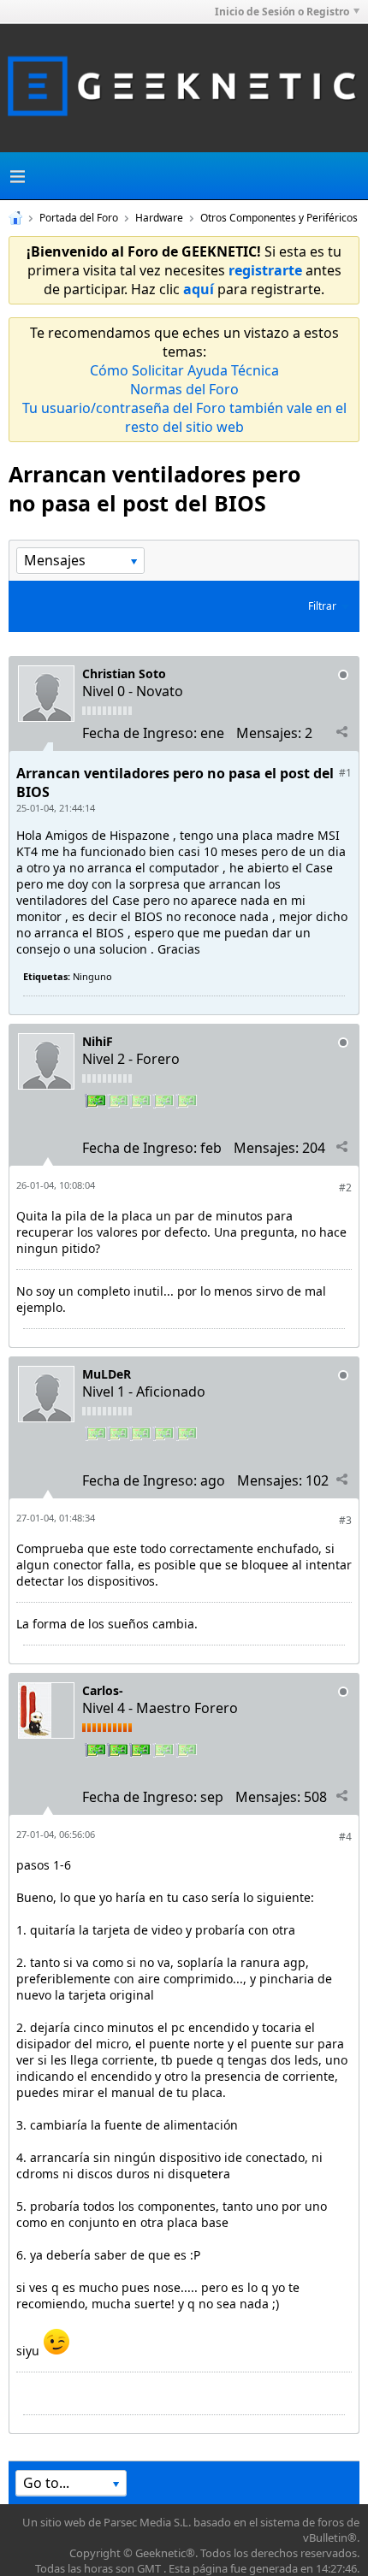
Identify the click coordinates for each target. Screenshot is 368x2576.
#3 (345, 1520)
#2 (345, 1188)
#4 (345, 1837)
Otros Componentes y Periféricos (279, 218)
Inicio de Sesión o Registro (282, 12)
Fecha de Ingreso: (139, 733)
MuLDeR (107, 1374)
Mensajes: (269, 733)
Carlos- (103, 1690)
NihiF (98, 1041)
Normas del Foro (184, 389)
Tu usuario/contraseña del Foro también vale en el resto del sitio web (184, 417)
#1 (345, 773)
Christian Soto (124, 674)
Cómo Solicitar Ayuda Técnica (184, 370)
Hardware (159, 218)
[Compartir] (341, 732)
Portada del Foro (79, 218)
